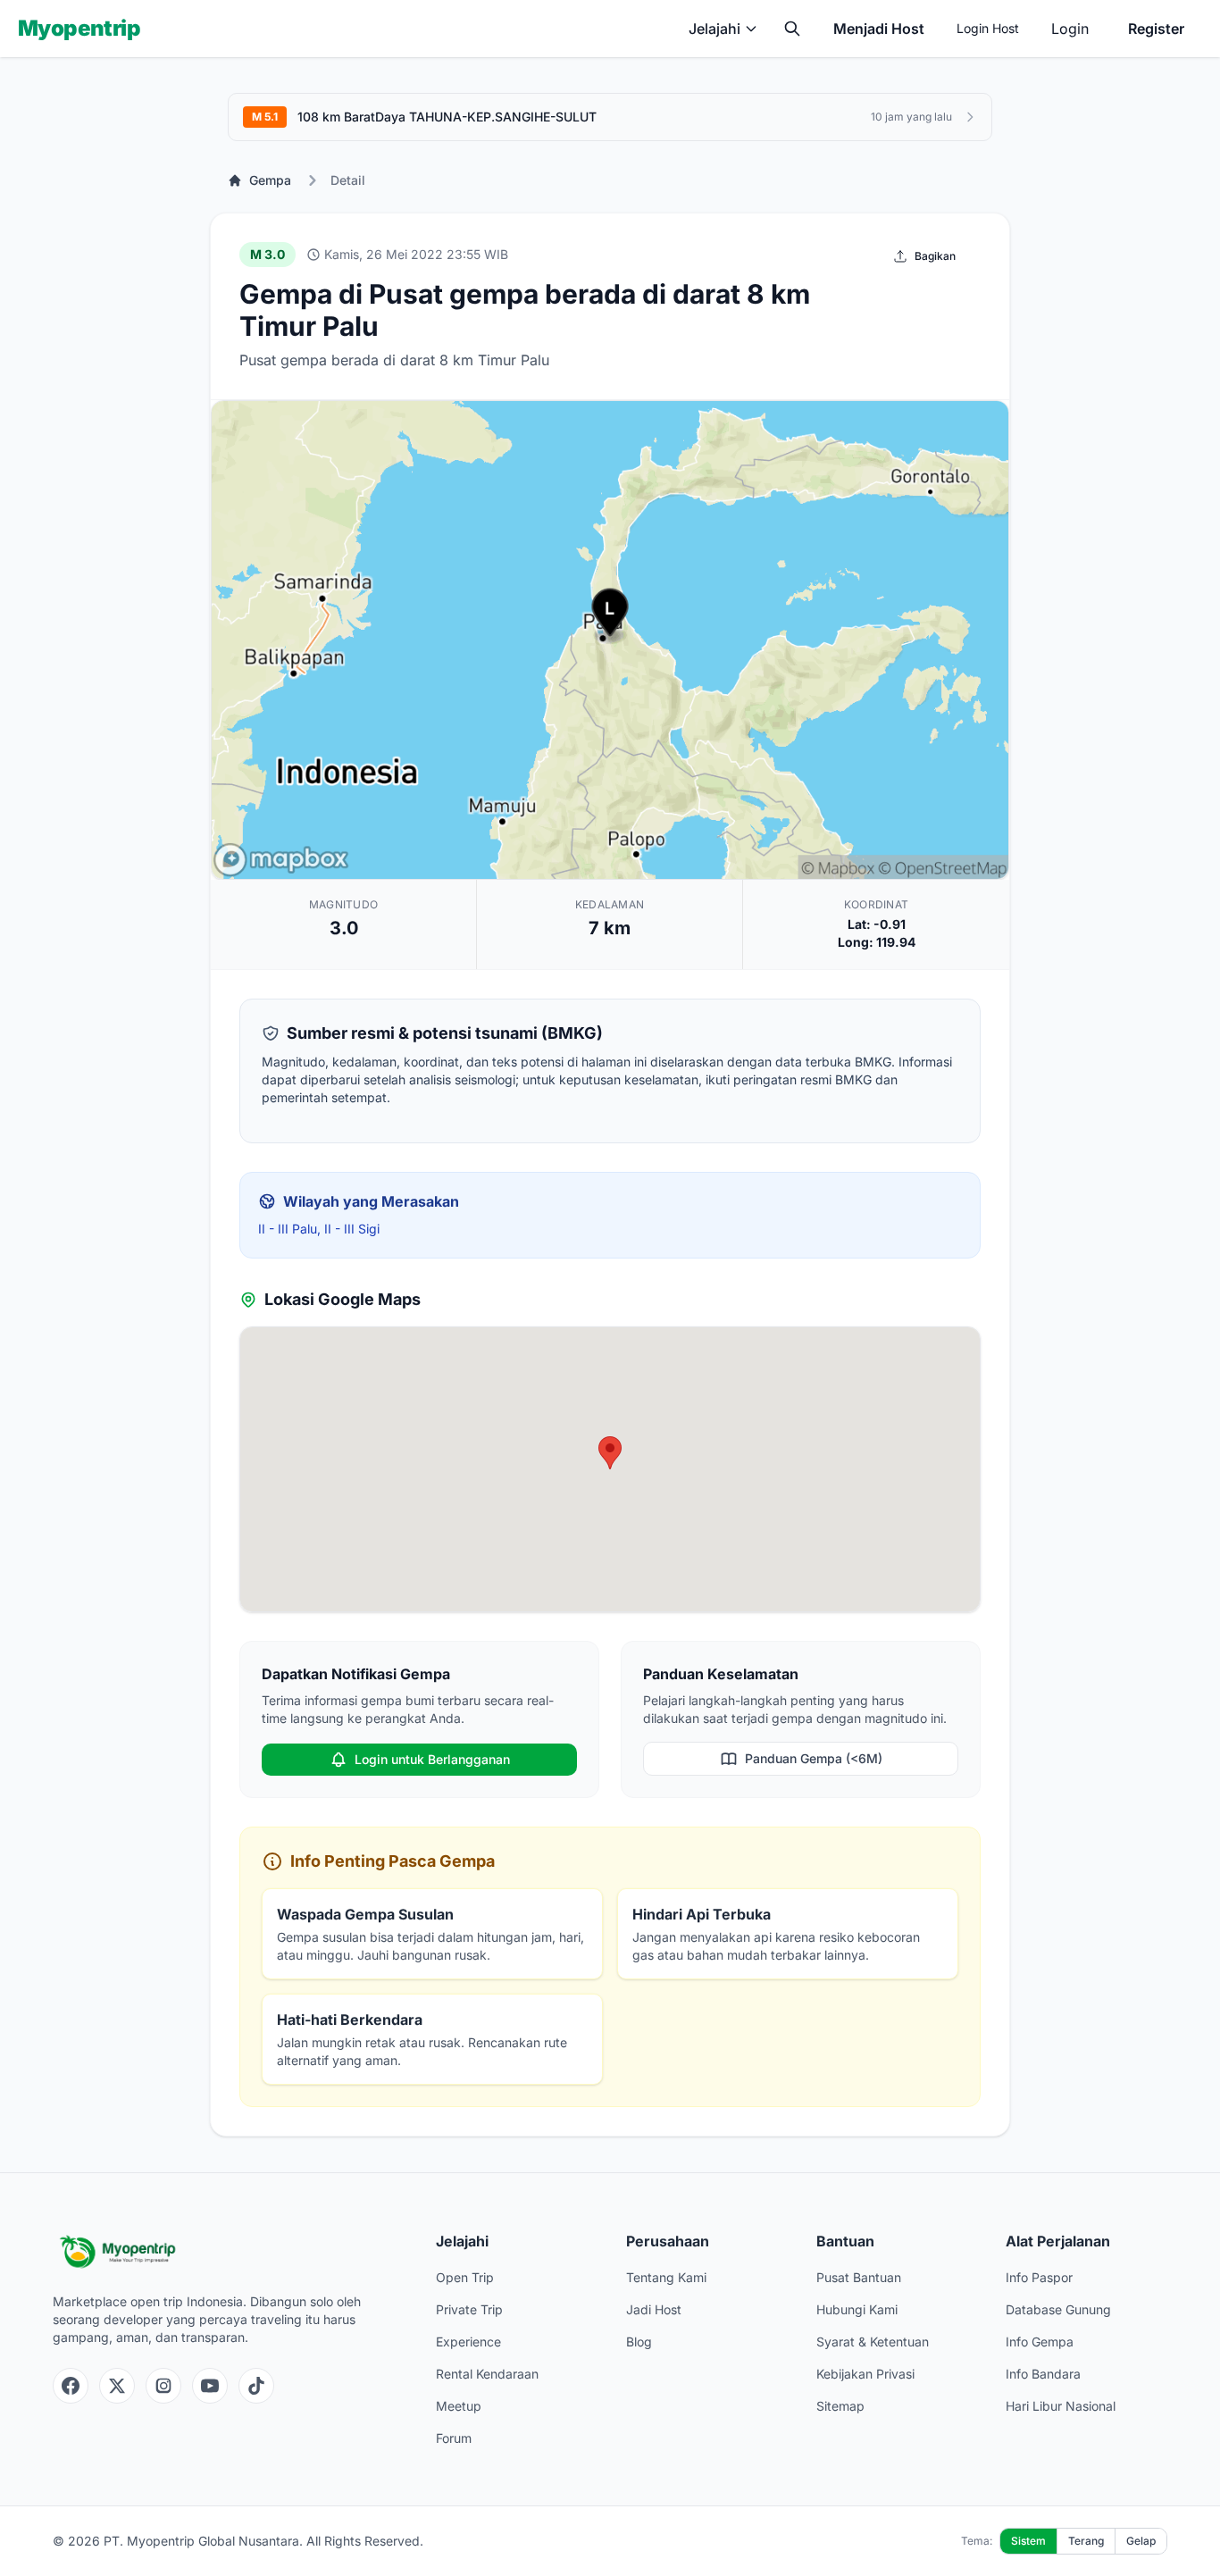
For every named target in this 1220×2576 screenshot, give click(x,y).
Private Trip (469, 2309)
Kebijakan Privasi (865, 2374)
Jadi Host (654, 2309)
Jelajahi (714, 29)
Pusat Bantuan (859, 2277)
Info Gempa (1040, 2342)
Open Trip (465, 2277)
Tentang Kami (666, 2277)
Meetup (459, 2406)
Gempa (270, 180)
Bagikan (935, 256)
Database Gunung (1058, 2309)
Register (1156, 29)
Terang (1086, 2541)
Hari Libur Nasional (1061, 2406)
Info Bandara (1043, 2374)
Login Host (988, 28)
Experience (468, 2342)
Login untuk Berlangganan (432, 1759)
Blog (639, 2342)
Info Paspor (1039, 2277)
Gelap (1141, 2541)
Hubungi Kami (857, 2309)
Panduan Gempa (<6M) (814, 1758)
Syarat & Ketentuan (873, 2342)
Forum (454, 2438)
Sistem (1028, 2541)
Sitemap (840, 2406)
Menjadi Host (879, 29)
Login (1070, 29)
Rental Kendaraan (487, 2374)
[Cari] (792, 29)
